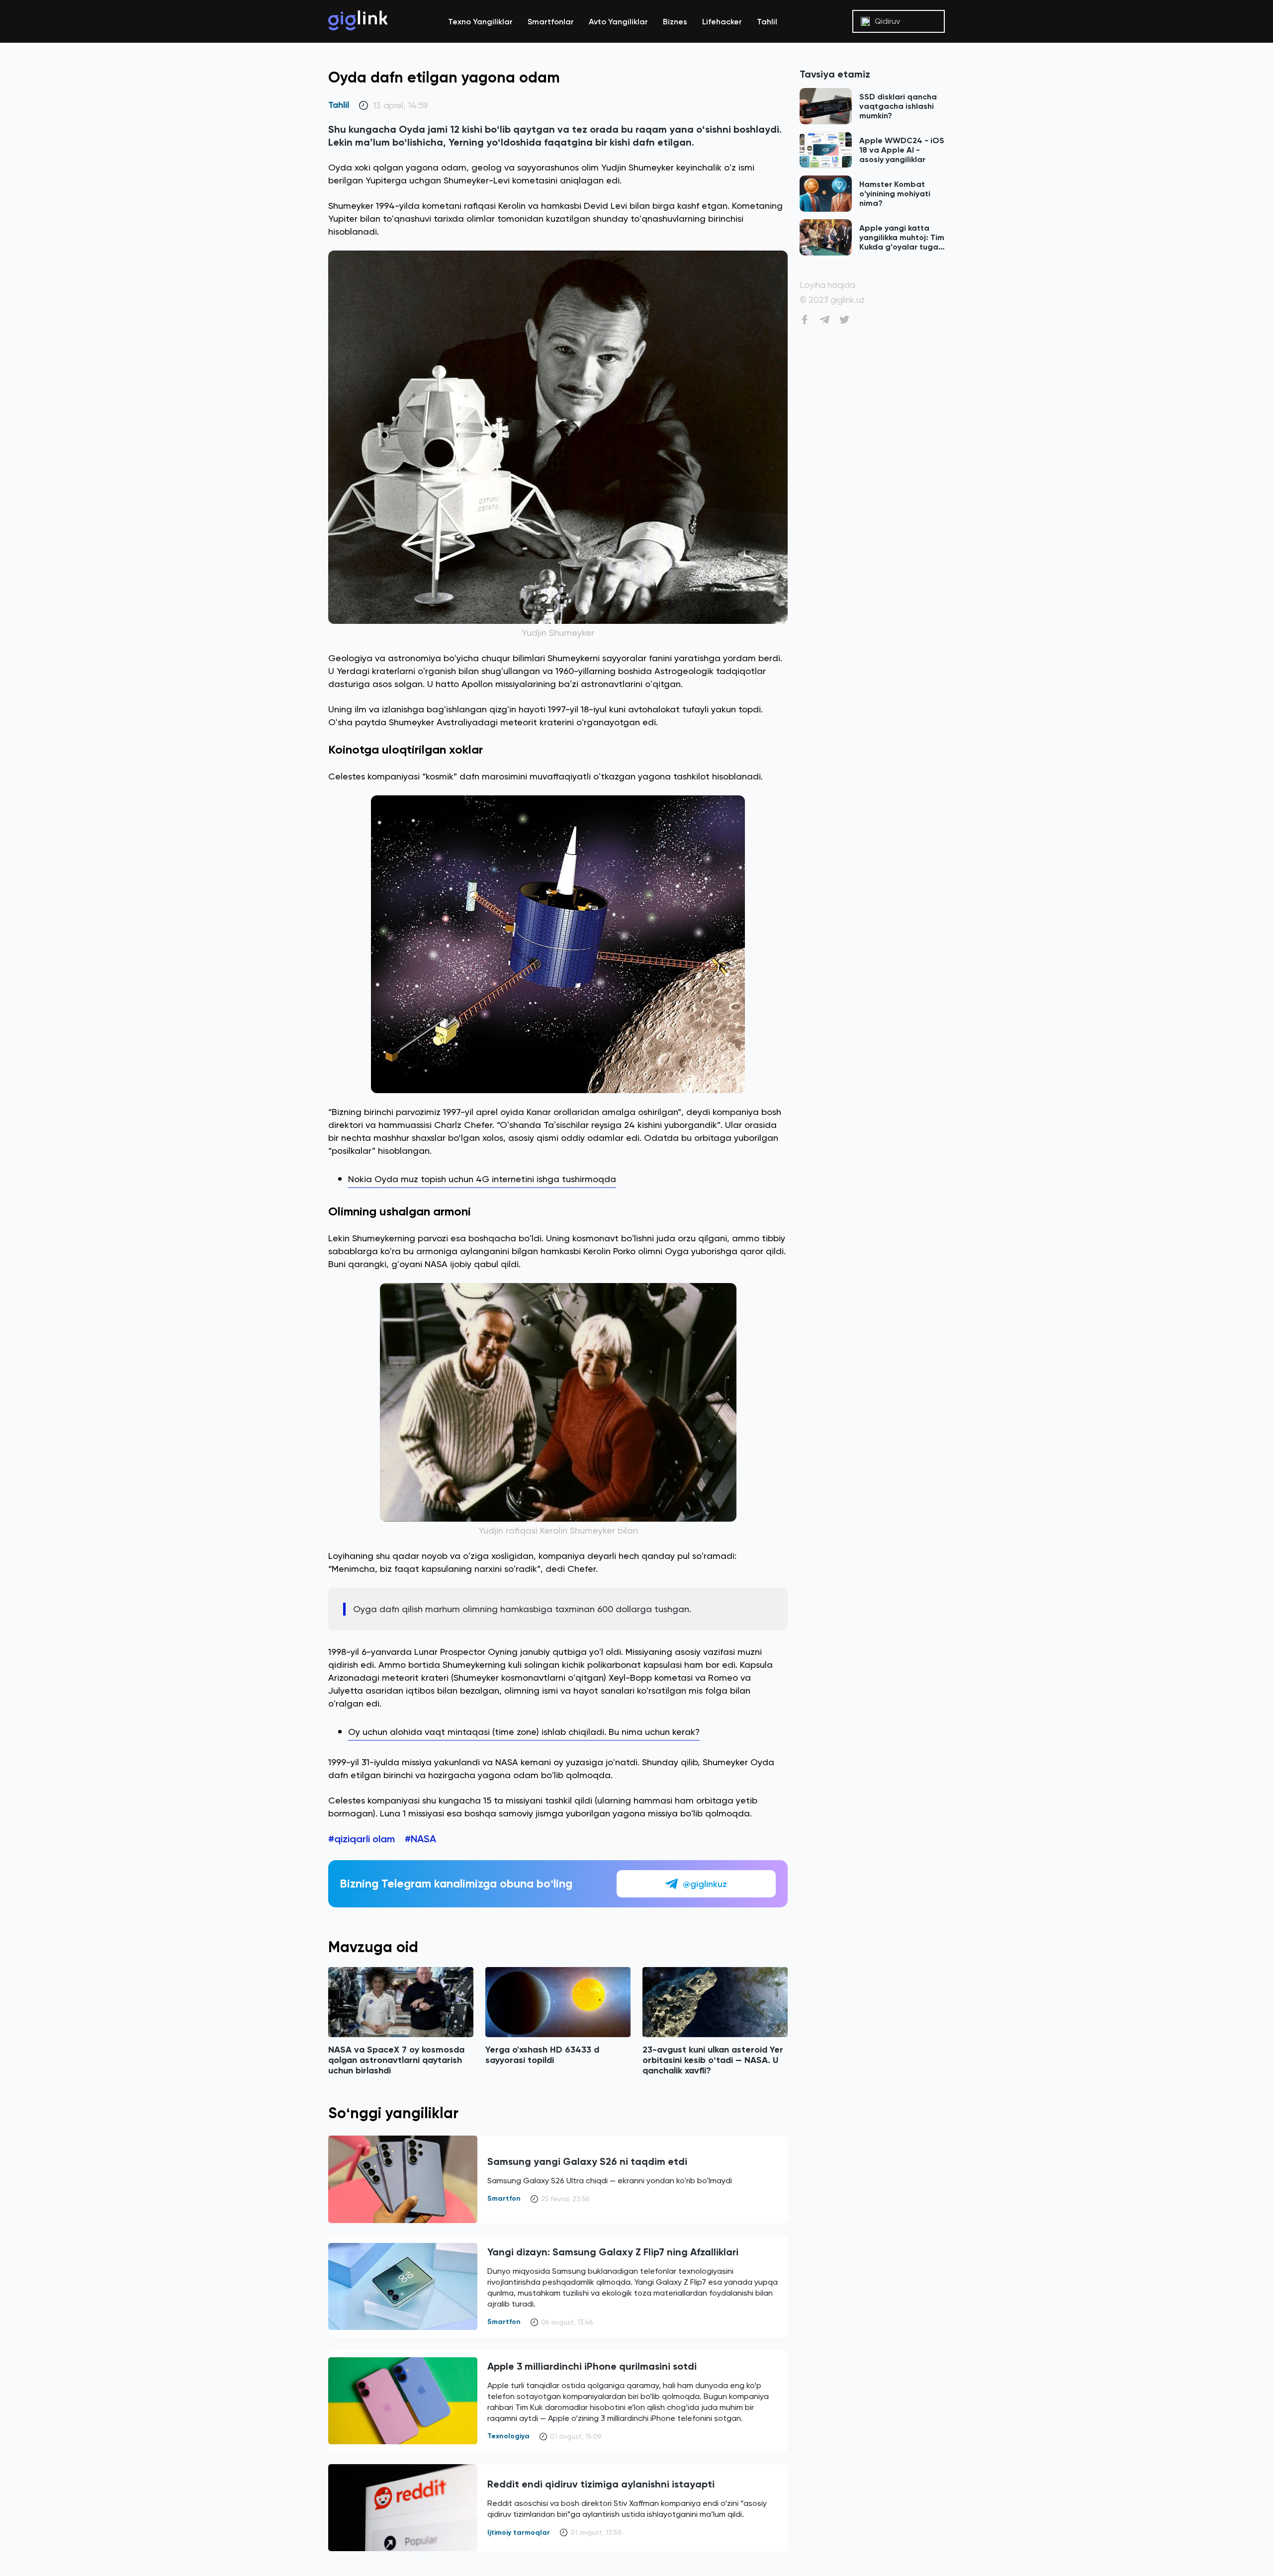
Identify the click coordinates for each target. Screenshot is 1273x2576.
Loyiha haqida (827, 285)
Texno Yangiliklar (480, 22)
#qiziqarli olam (362, 1839)
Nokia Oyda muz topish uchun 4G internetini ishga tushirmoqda (482, 1179)
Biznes (675, 22)
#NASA (420, 1839)
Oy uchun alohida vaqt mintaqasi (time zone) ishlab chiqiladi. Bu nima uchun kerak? (524, 1732)
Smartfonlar (551, 22)
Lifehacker (722, 22)
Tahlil (767, 22)
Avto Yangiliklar (618, 22)
